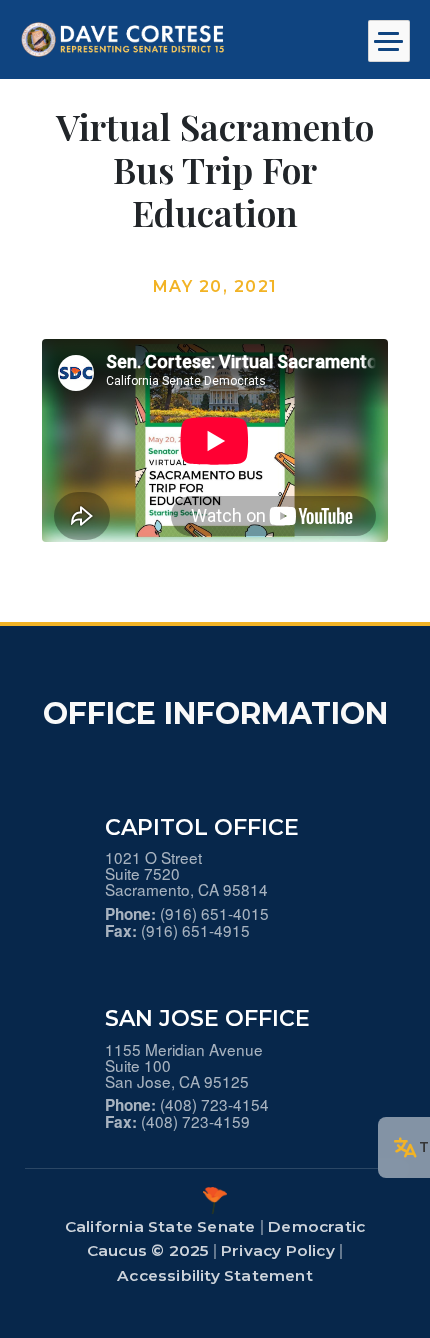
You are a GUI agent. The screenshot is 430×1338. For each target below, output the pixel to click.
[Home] (166, 39)
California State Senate (160, 1226)
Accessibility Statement (215, 1275)
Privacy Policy (278, 1250)
